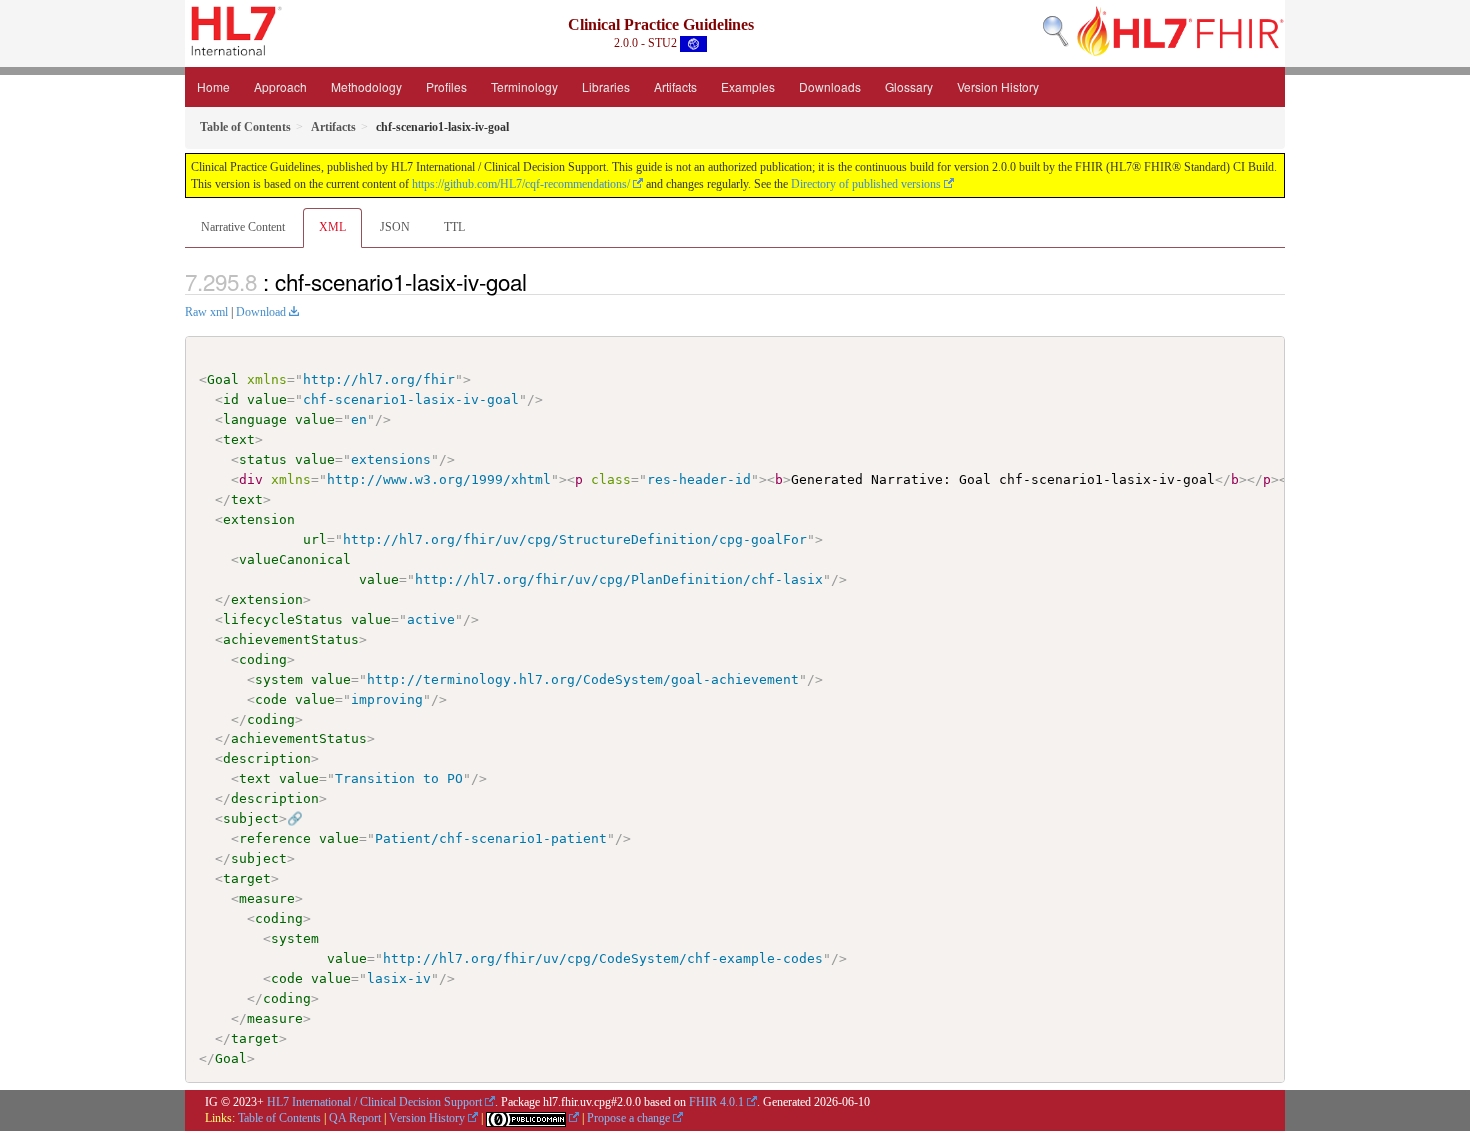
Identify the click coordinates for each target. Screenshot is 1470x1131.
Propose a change (628, 1118)
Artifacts (675, 86)
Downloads (830, 86)
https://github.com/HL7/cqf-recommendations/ (521, 184)
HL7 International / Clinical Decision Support (374, 1102)
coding (263, 659)
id (231, 399)
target (247, 878)
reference (275, 838)
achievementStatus (291, 639)
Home (213, 86)
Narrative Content (243, 227)
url (315, 539)
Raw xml (206, 312)
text (239, 439)
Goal (223, 379)
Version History (998, 86)
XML (332, 227)
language (255, 419)
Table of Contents (279, 1118)
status (263, 459)
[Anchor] (538, 281)
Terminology (524, 86)
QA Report (355, 1118)
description (267, 758)
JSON (395, 227)
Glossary (909, 86)
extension (259, 519)
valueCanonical (295, 559)
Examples (748, 86)
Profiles (446, 86)
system (279, 679)
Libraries (606, 86)
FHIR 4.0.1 (716, 1102)
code (271, 699)
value (267, 399)
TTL (454, 227)
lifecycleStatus (283, 619)
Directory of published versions (866, 184)
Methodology (366, 86)
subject (251, 818)
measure (267, 898)
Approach (280, 86)
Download (261, 312)
